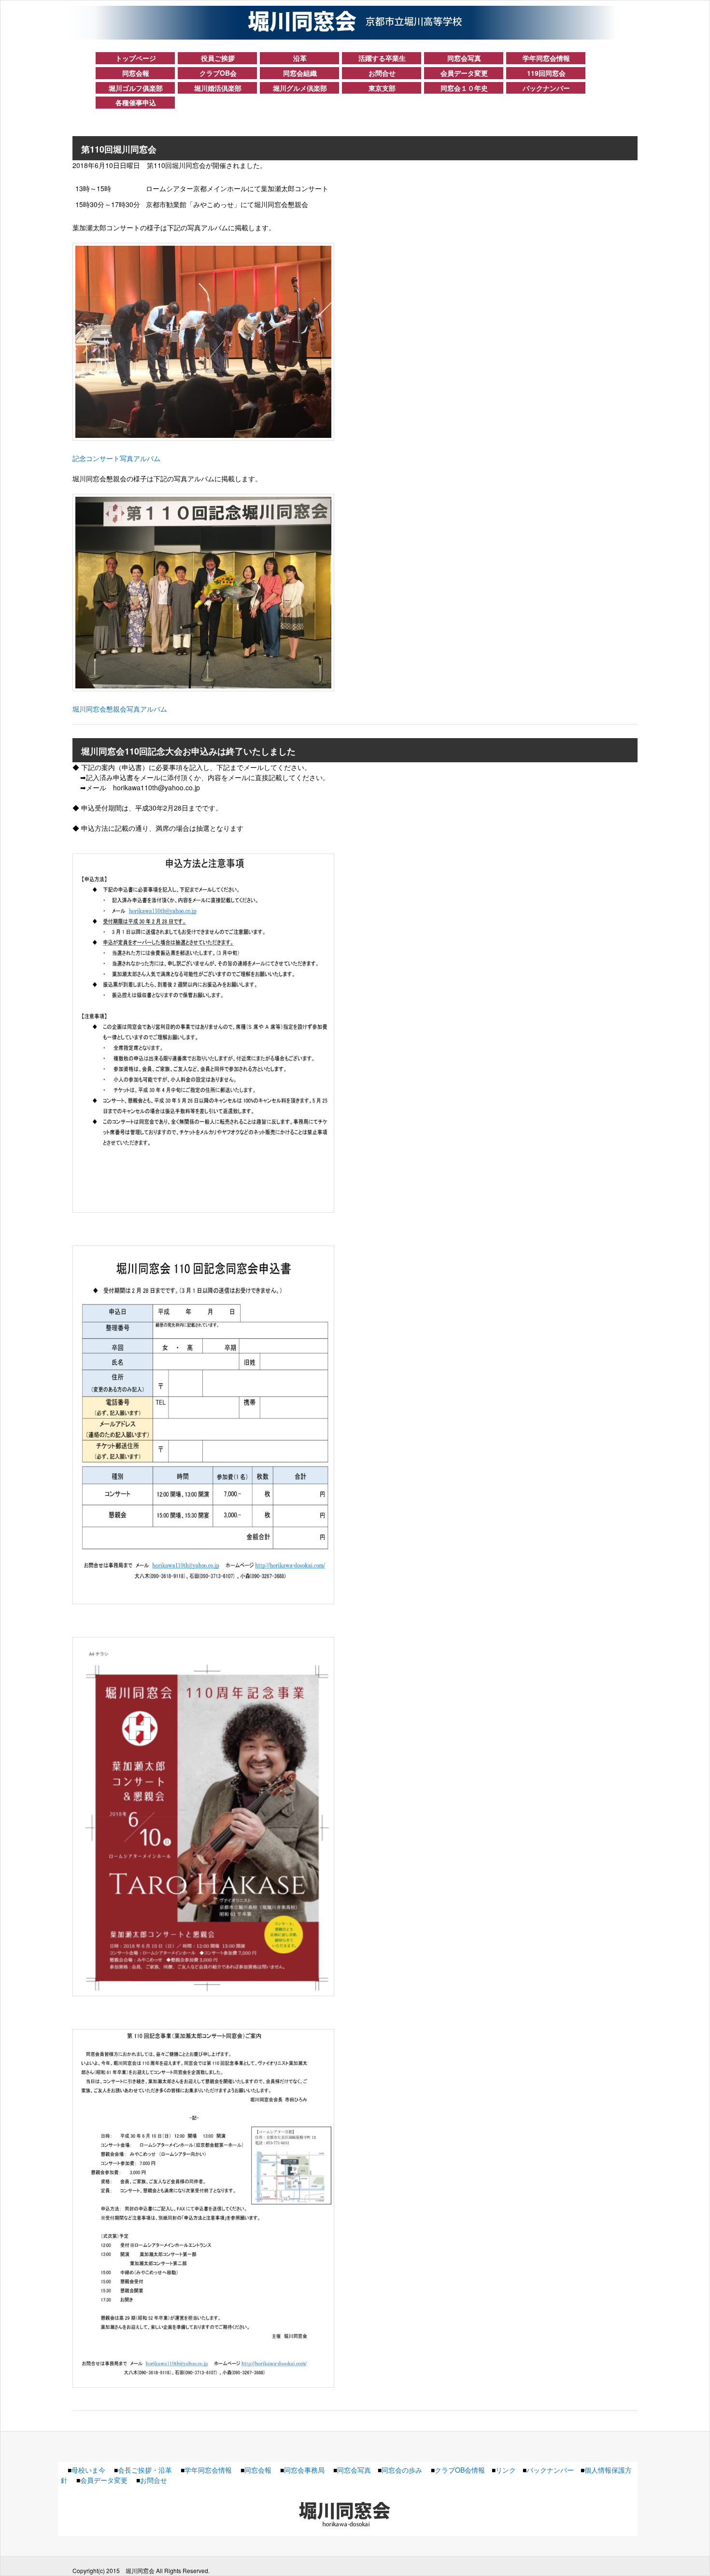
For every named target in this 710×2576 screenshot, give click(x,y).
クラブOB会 (218, 73)
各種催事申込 (136, 102)
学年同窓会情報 (546, 58)
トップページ (136, 58)
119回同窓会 (546, 73)
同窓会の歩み (402, 2470)
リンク (506, 2470)
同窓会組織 (300, 73)
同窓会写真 (464, 58)
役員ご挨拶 (218, 58)
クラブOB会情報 (460, 2470)
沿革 (300, 58)
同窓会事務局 (304, 2470)
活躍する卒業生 (382, 58)
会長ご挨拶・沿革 (145, 2470)
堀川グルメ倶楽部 (300, 88)
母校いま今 (88, 2470)
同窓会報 (136, 73)
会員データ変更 (464, 73)
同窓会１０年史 (464, 88)
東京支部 (382, 88)
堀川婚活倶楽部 (218, 88)
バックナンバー (546, 88)
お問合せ (382, 73)
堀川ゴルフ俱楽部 (136, 88)
